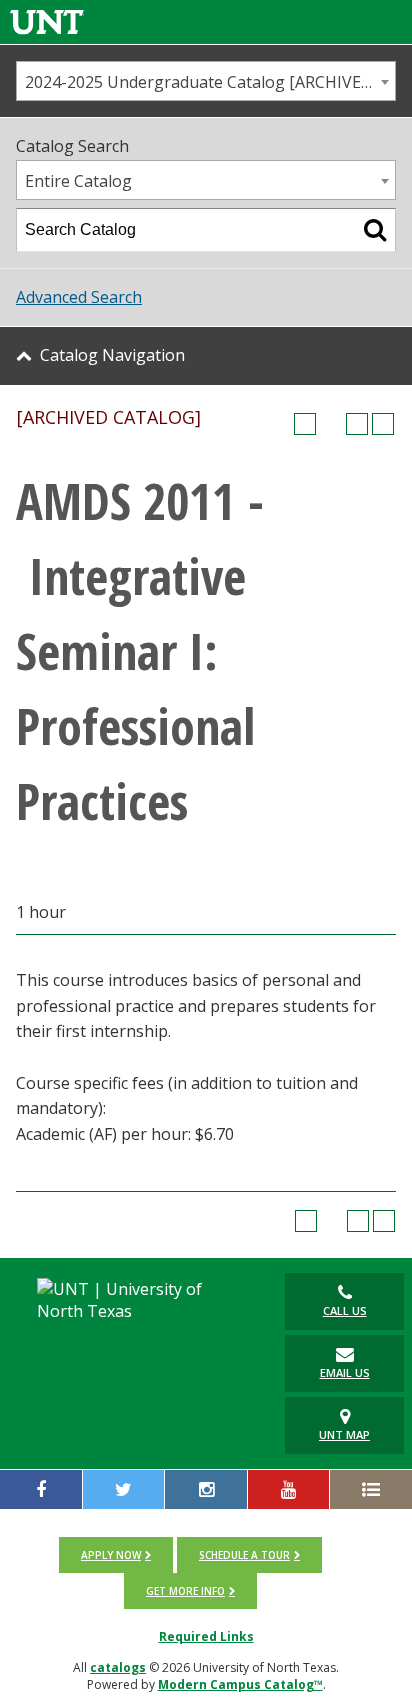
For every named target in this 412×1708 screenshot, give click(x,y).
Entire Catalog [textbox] (78, 181)
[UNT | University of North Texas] (136, 1300)
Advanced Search (79, 297)
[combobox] (206, 81)
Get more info (185, 1591)
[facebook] (41, 1489)
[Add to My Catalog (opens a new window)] (305, 424)
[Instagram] (206, 1489)
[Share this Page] (331, 424)
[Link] (47, 21)
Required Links (206, 1636)
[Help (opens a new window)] (383, 424)
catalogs (118, 1667)
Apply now (111, 1555)
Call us (345, 1310)
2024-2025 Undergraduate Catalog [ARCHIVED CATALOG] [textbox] (210, 82)
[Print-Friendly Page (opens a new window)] (357, 424)
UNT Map (344, 1434)
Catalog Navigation (112, 355)
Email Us (345, 1372)
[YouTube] (289, 1489)
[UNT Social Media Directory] (371, 1489)
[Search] (375, 230)
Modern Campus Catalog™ (240, 1684)
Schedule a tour (244, 1555)
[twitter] (124, 1489)
